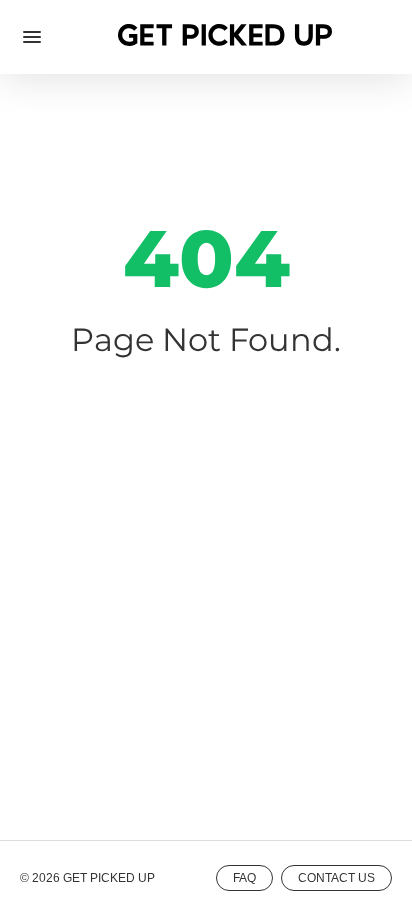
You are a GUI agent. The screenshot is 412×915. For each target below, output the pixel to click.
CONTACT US (336, 878)
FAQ (244, 878)
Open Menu (32, 37)
